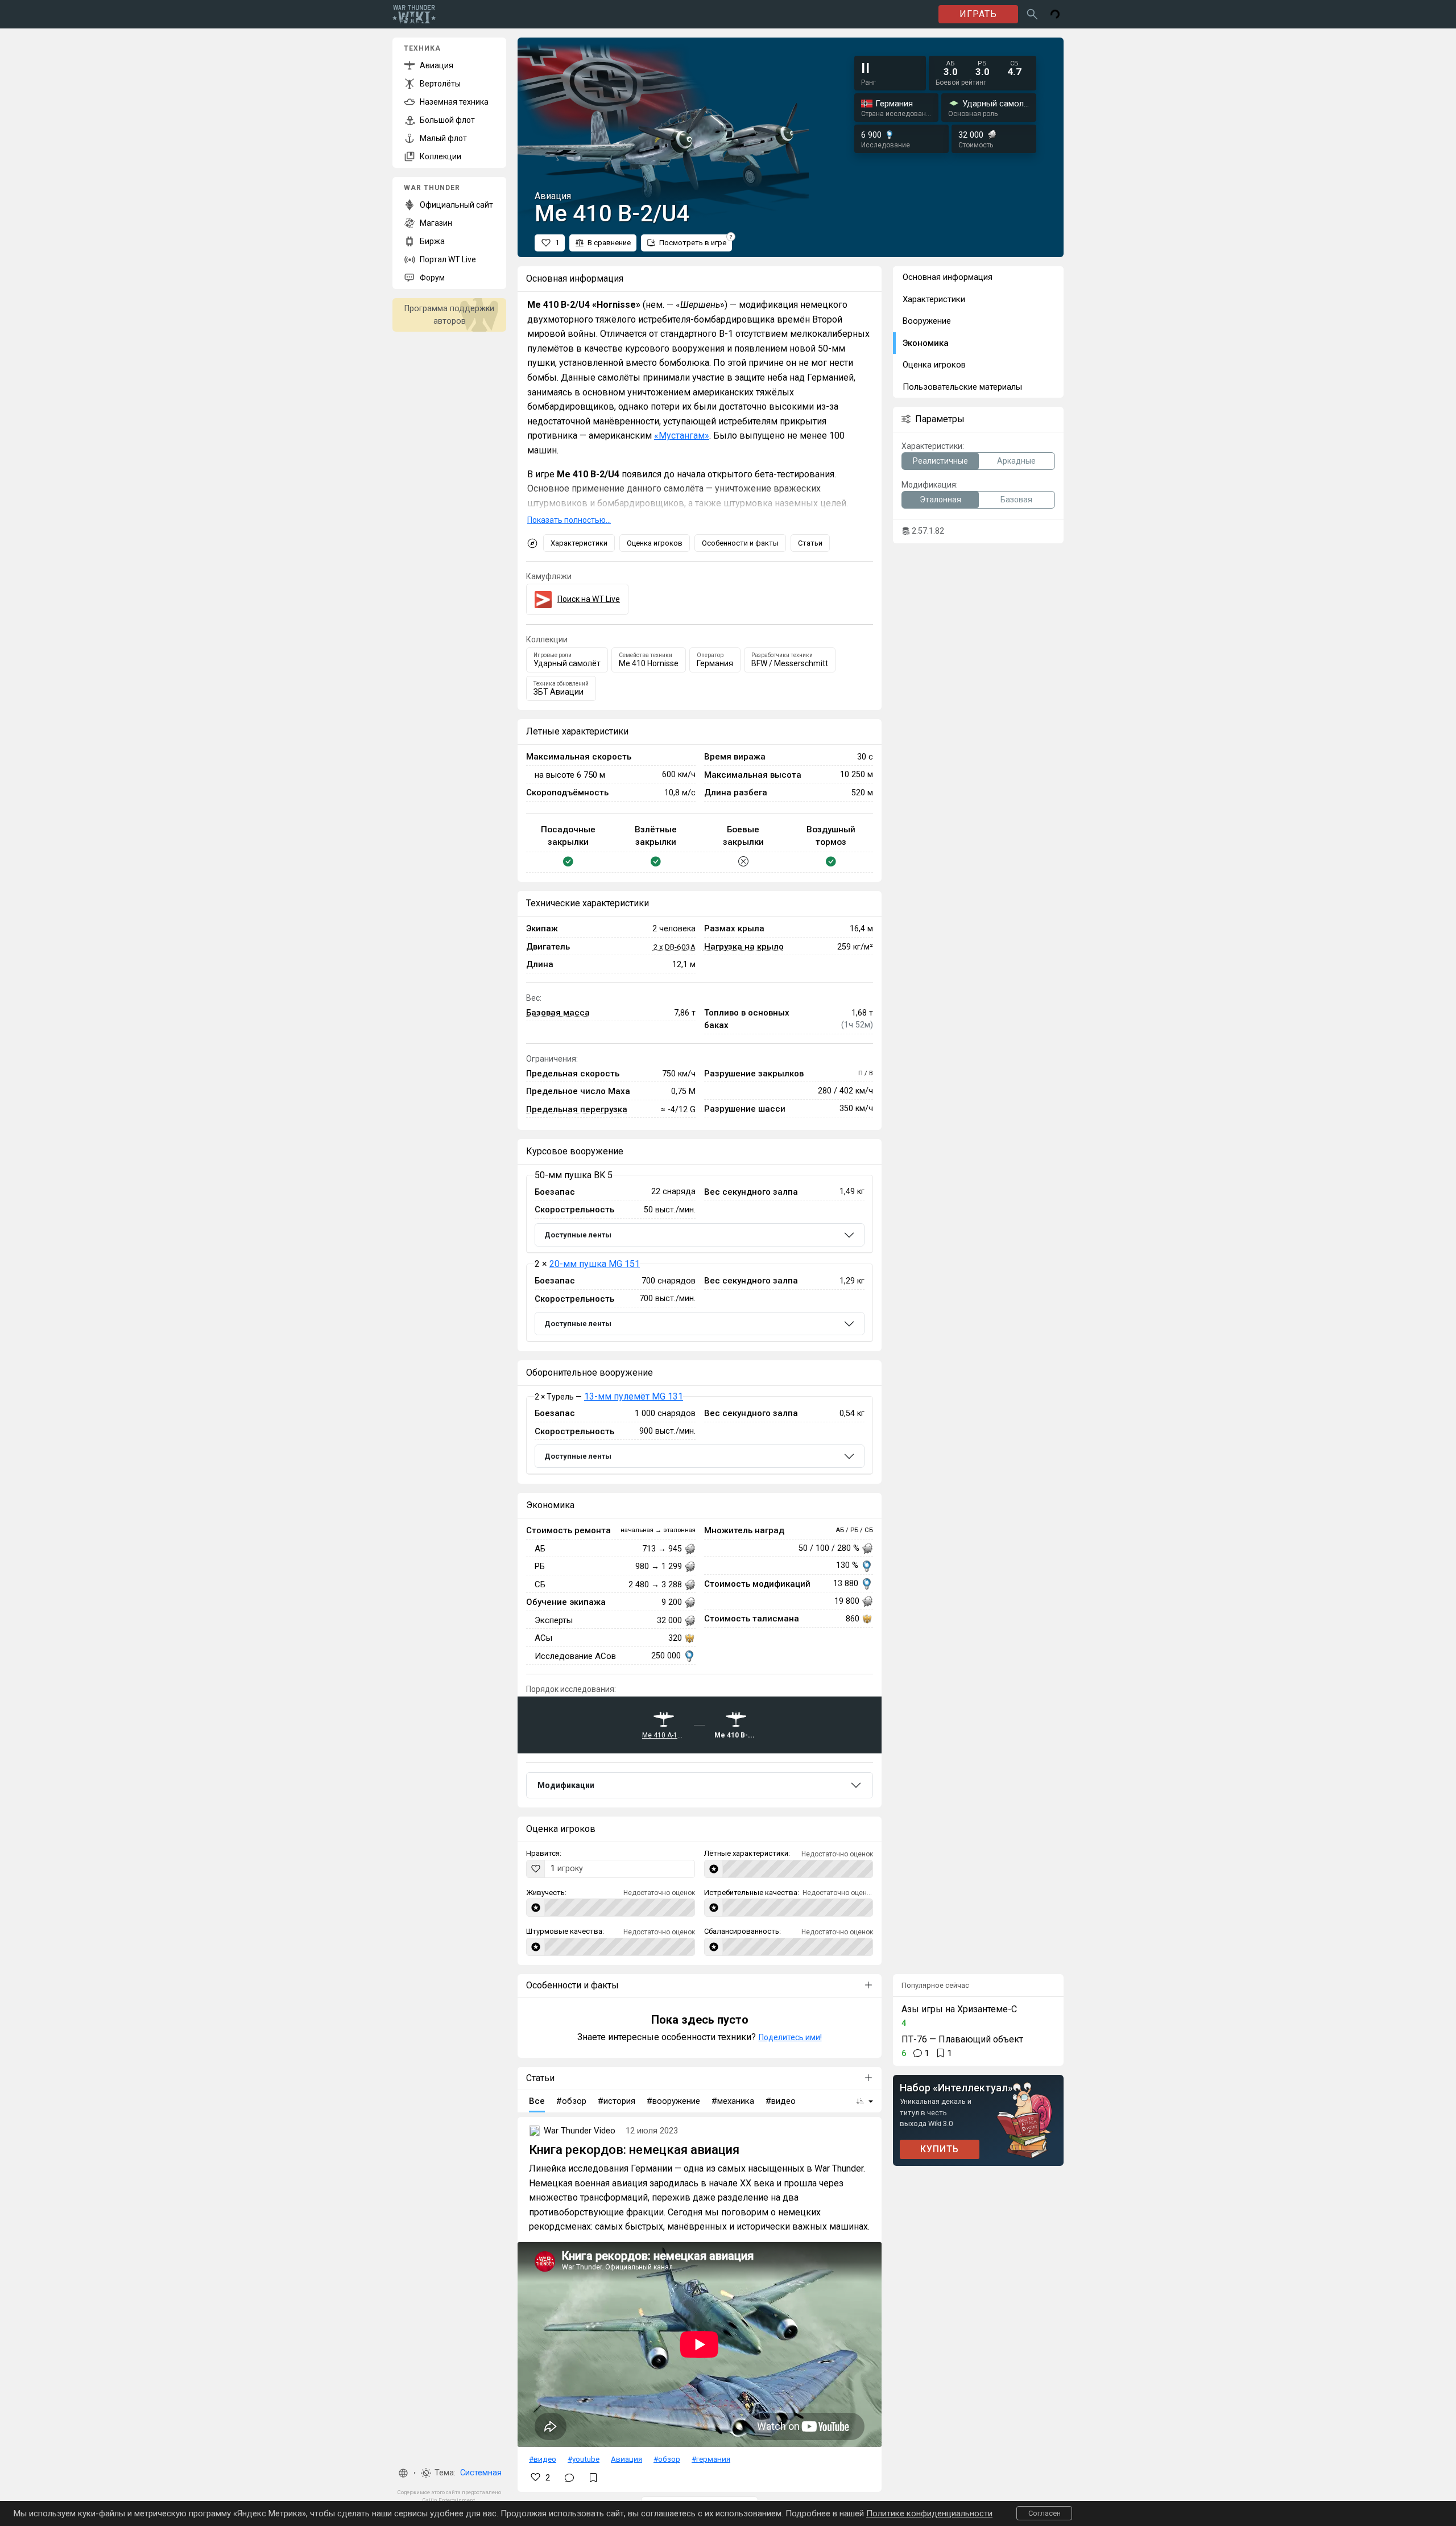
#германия (711, 2459)
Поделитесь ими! (790, 2037)
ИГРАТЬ (978, 14)
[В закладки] (593, 2478)
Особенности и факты (740, 543)
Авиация (626, 2459)
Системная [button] (481, 2473)
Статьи (810, 543)
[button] (403, 2473)
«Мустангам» (682, 436)
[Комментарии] (569, 2478)
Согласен (1045, 2513)
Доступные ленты (578, 1235)
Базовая (1016, 500)
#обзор (667, 2459)
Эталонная (940, 500)
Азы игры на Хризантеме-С (959, 2009)
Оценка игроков (655, 543)
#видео (543, 2459)
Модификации (566, 1785)
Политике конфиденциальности (929, 2513)
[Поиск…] (1032, 14)
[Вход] (1055, 14)
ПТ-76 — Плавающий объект (962, 2039)
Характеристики (579, 543)
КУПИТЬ (940, 2149)
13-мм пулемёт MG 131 (634, 1396)
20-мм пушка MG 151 (595, 1264)
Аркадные (1016, 461)
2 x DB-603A (674, 947)
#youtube (584, 2459)
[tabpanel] (700, 1258)
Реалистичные (940, 461)
